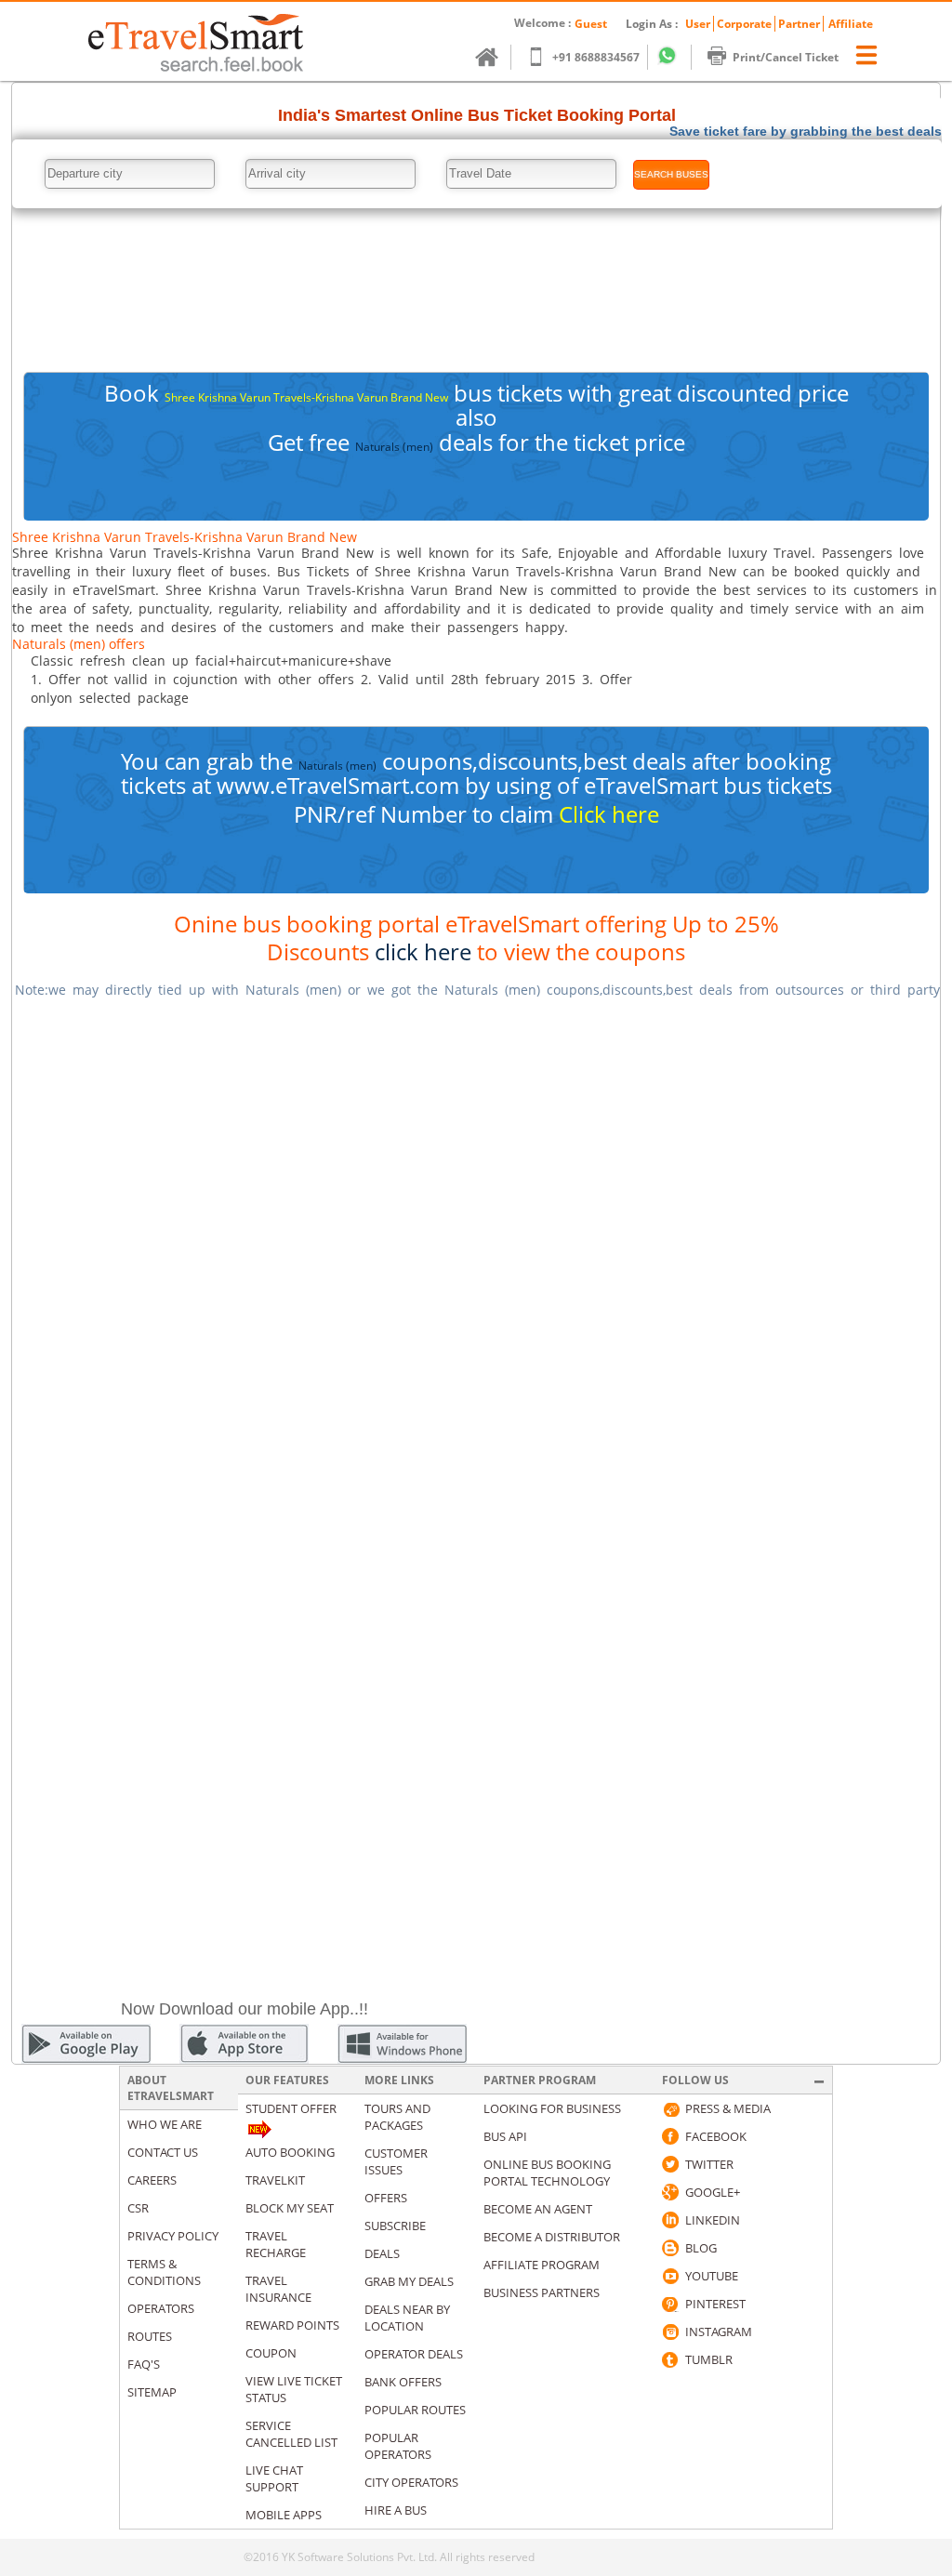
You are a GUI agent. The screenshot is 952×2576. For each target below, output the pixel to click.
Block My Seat (290, 2208)
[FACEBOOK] (670, 2136)
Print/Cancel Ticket (786, 57)
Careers (152, 2180)
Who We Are (165, 2124)
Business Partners (542, 2292)
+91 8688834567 (596, 57)
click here (423, 951)
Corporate (744, 24)
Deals (382, 2253)
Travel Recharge (276, 2244)
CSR (138, 2208)
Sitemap (152, 2392)
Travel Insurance (278, 2289)
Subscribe (395, 2226)
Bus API (505, 2136)
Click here (609, 814)
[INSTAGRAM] (670, 2332)
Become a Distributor (552, 2237)
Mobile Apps (284, 2515)
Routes (150, 2336)
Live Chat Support (274, 2478)
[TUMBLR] (670, 2359)
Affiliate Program (542, 2265)
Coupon (271, 2353)
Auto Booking (290, 2152)
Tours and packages (397, 2117)
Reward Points (292, 2325)
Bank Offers (403, 2382)
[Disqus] (476, 1248)
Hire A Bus (396, 2510)
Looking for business (552, 2108)
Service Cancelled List (291, 2434)
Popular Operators (398, 2446)
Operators (161, 2308)
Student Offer (291, 2108)
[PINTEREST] (670, 2304)
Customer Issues (396, 2161)
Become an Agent (538, 2209)
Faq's (144, 2364)
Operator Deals (414, 2354)
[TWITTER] (670, 2164)
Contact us (163, 2152)
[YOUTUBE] (670, 2276)
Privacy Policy (173, 2236)
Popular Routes (415, 2410)
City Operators (411, 2482)
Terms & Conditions (164, 2272)
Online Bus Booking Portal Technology (547, 2173)
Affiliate (851, 24)
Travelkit (275, 2180)
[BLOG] (670, 2248)
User (698, 24)
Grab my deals (409, 2281)
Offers (386, 2198)
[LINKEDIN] (670, 2220)
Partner (799, 24)
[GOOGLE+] (670, 2192)
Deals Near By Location (407, 2318)
